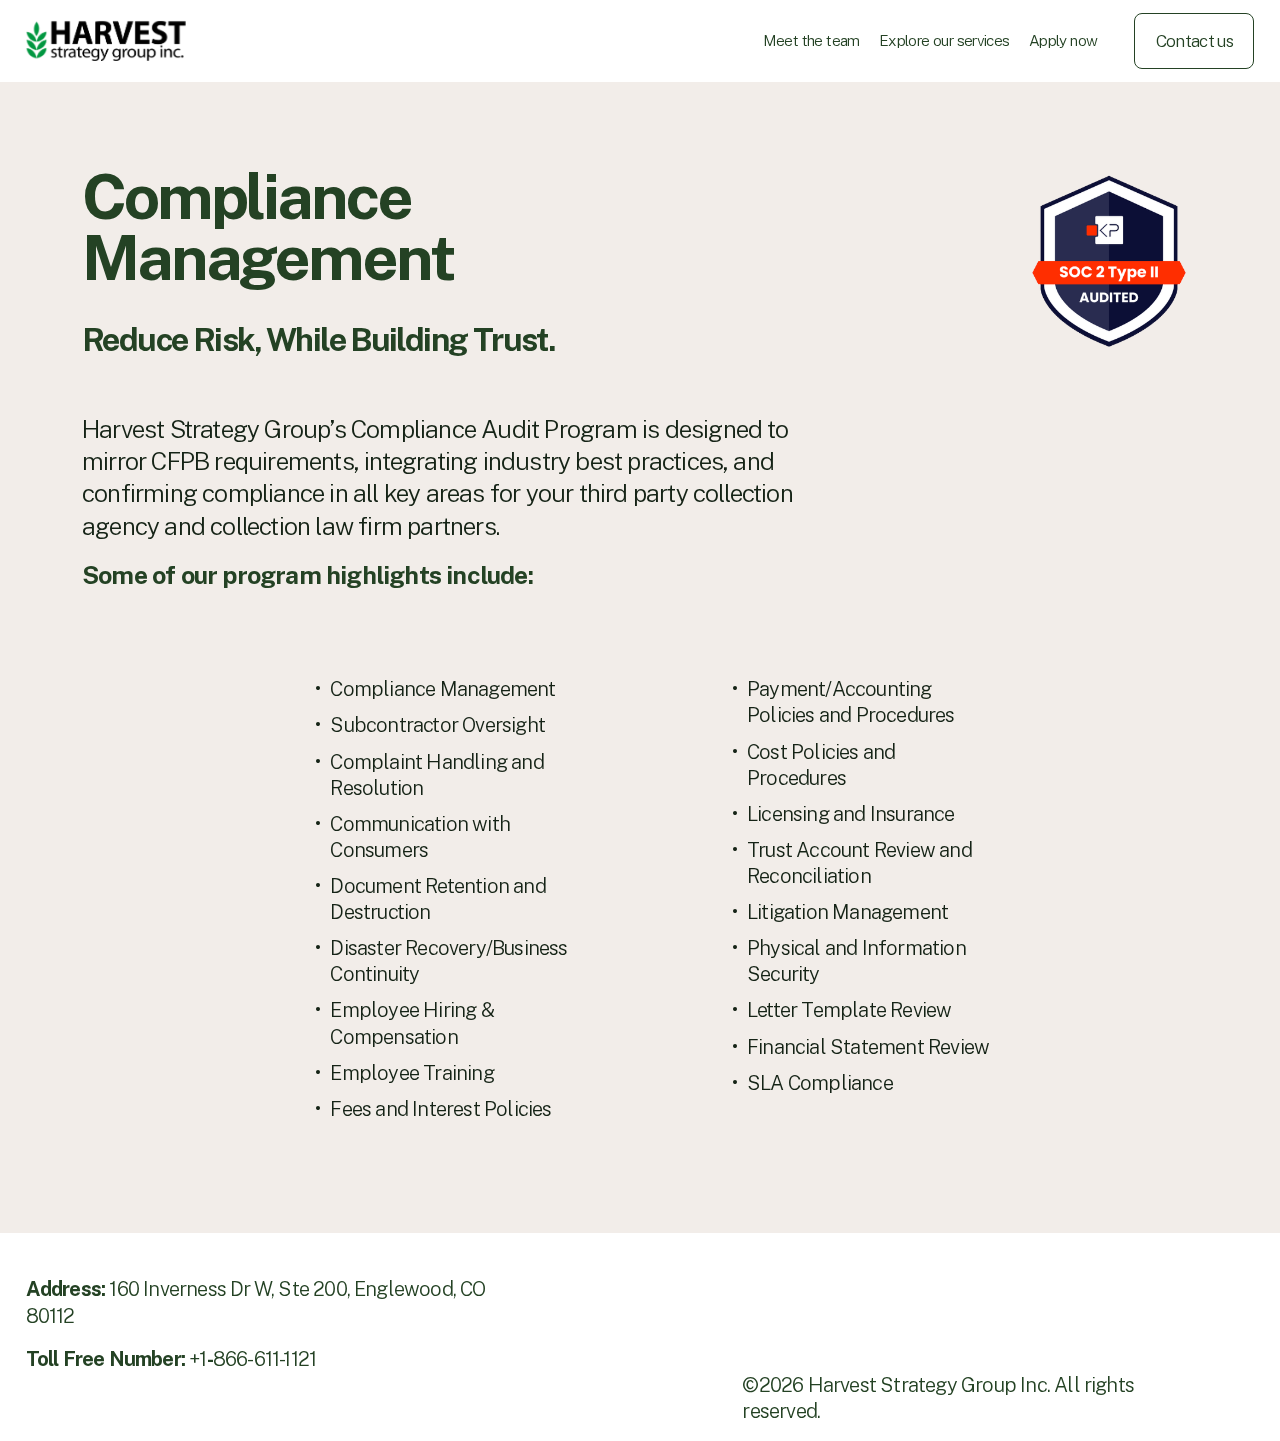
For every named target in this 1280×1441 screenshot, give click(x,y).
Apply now (1063, 40)
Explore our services (944, 40)
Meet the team (811, 40)
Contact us (1194, 41)
